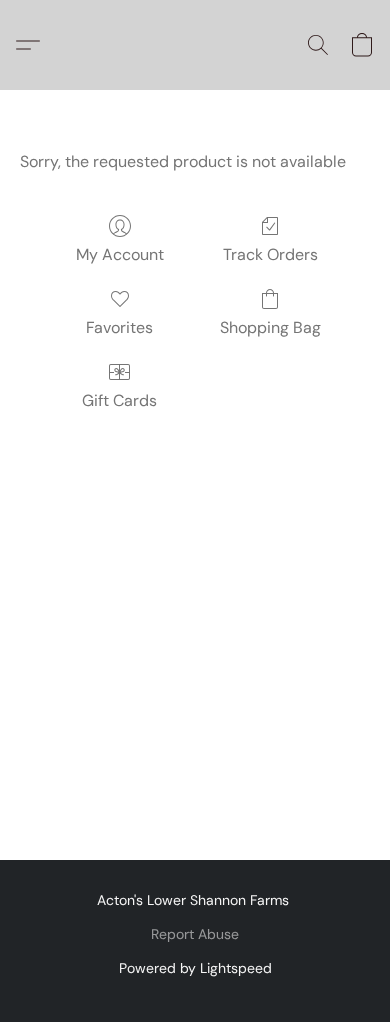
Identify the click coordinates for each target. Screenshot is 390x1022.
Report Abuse (195, 934)
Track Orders (270, 254)
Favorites (119, 327)
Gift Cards (119, 400)
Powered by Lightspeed (195, 968)
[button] (33, 45)
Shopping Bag (270, 327)
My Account (120, 254)
